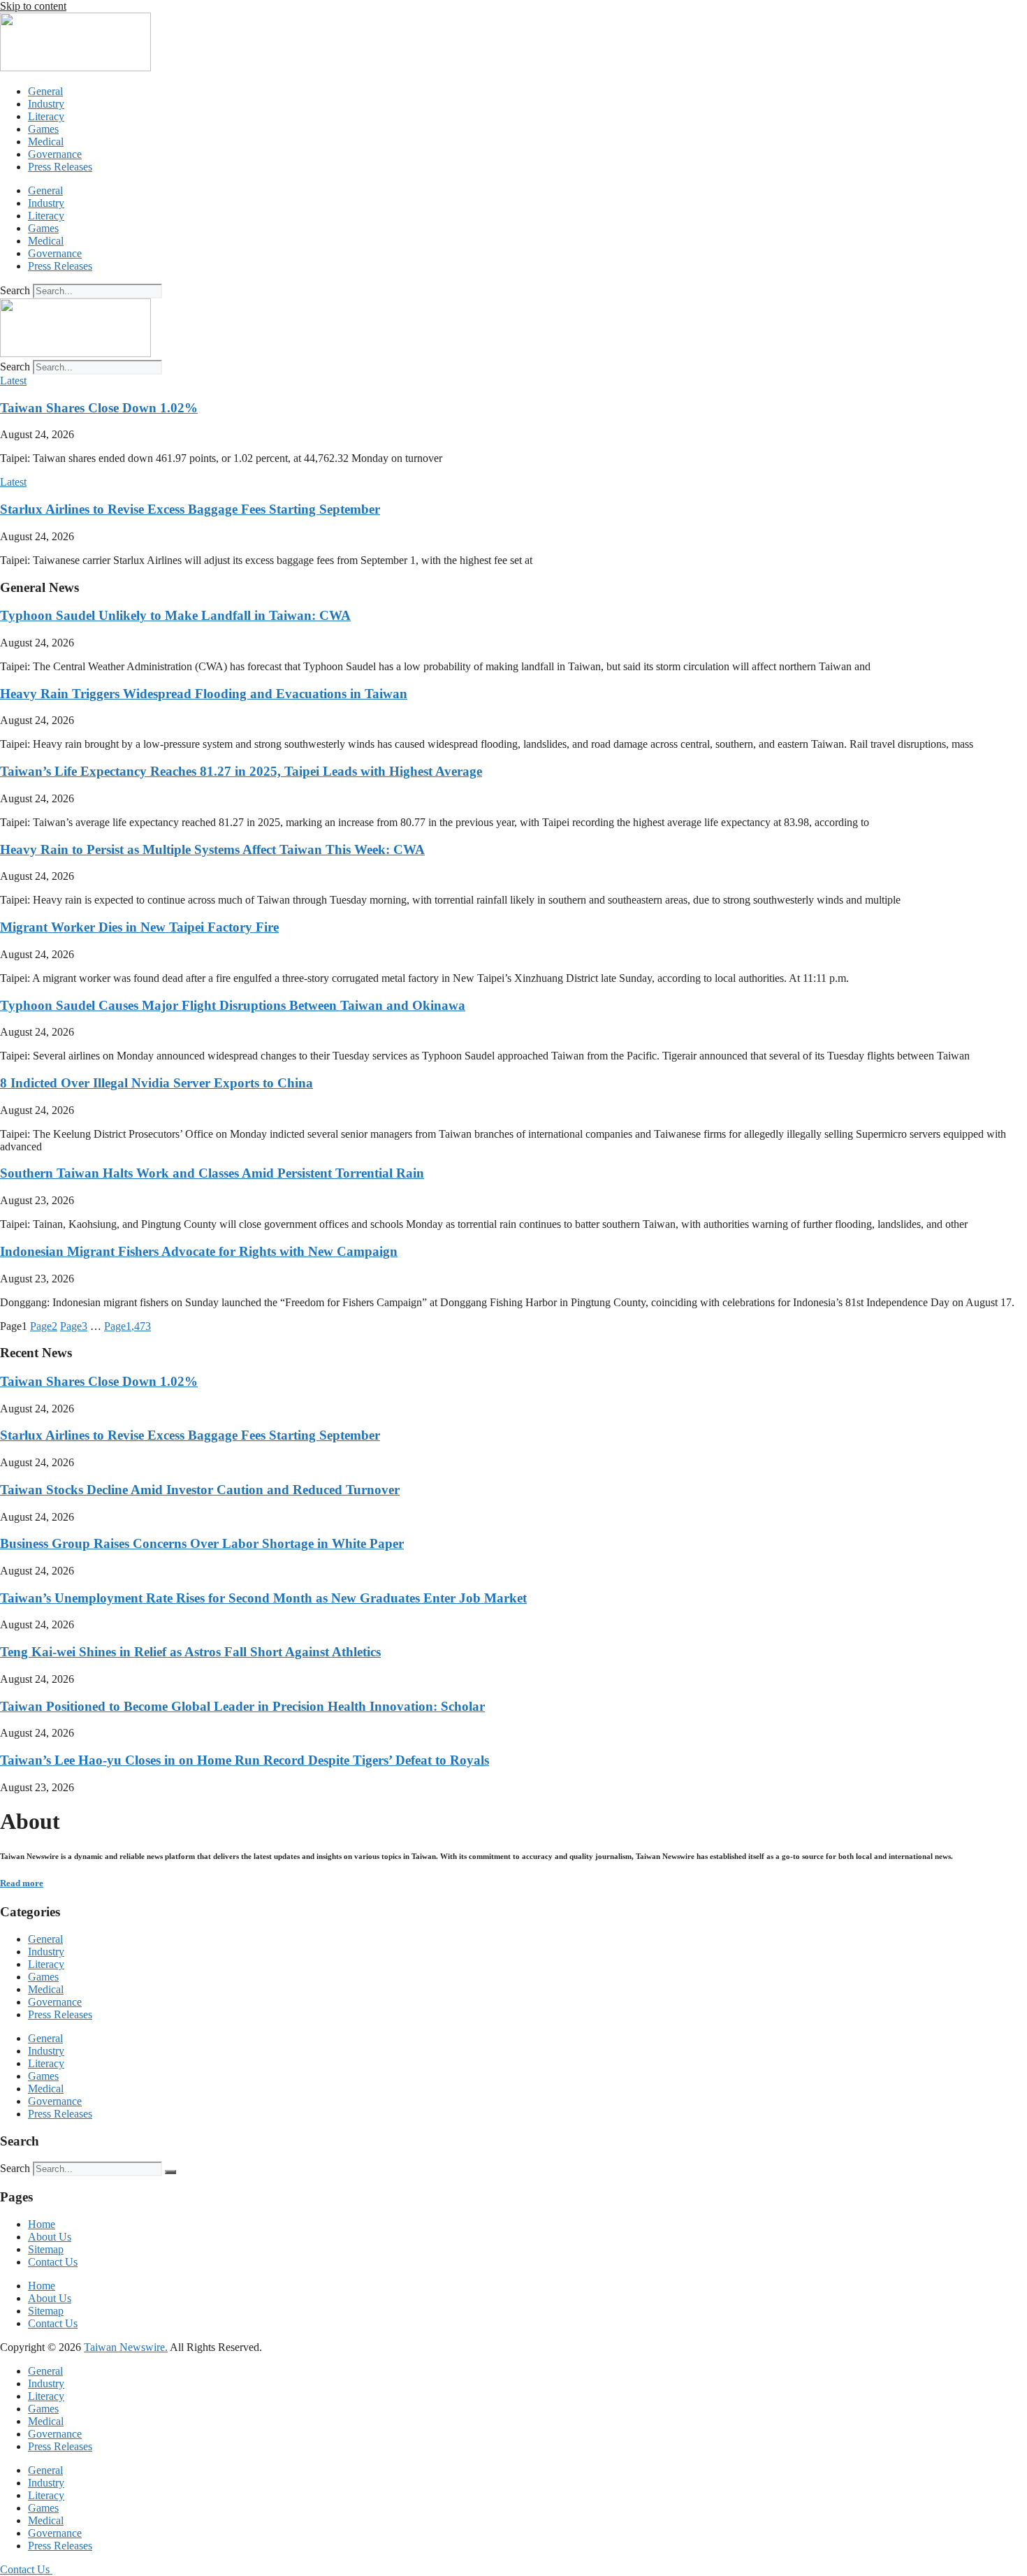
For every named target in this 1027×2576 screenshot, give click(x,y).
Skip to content (33, 6)
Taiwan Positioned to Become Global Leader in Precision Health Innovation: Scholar (242, 1706)
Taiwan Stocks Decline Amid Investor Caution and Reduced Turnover (200, 1490)
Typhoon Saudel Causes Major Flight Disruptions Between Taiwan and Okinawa (233, 1005)
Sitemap (46, 2249)
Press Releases (60, 167)
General (45, 91)
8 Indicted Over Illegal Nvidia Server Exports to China (156, 1083)
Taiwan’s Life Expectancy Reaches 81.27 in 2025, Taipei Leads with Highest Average (241, 771)
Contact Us (53, 2262)
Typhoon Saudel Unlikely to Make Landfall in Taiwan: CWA (175, 615)
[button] (13, 381)
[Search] (170, 2172)
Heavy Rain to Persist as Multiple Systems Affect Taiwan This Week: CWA (212, 849)
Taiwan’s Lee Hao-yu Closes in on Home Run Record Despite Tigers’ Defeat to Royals (245, 1760)
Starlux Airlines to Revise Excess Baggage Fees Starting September (190, 509)
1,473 (128, 1326)
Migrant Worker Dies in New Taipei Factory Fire (139, 927)
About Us (50, 2237)
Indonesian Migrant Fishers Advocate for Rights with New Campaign (199, 1251)
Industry (46, 104)
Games (43, 129)
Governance (55, 154)
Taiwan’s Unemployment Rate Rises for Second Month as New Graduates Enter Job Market (263, 1598)
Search (15, 290)
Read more (22, 1883)
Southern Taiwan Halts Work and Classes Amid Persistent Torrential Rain (212, 1173)
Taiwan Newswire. (126, 2347)
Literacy (46, 116)
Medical (46, 142)
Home (42, 2224)
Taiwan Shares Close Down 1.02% (99, 408)
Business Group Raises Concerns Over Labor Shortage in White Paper (202, 1543)
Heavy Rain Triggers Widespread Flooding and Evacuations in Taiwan (204, 694)
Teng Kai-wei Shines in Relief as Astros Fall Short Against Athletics (190, 1652)
